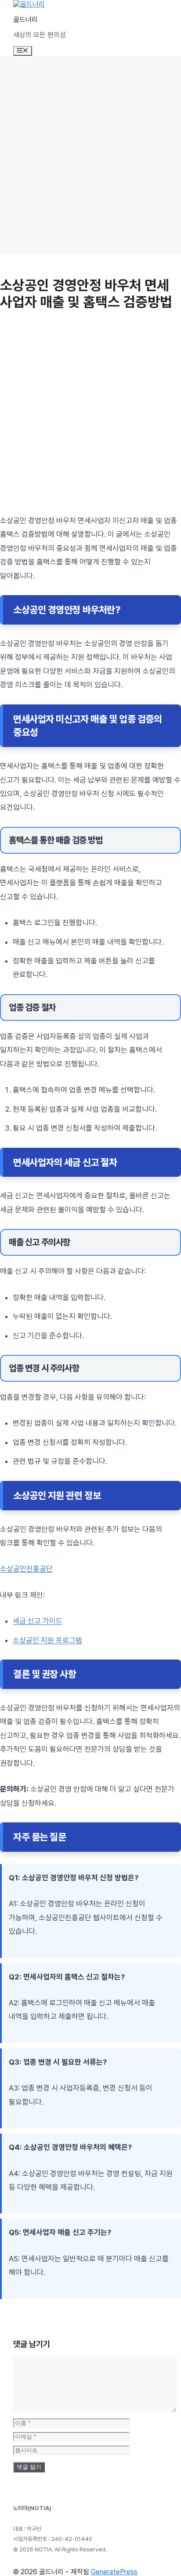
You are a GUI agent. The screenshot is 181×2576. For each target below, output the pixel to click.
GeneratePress (114, 2572)
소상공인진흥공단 (26, 1569)
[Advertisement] (90, 155)
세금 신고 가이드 (38, 1621)
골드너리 (25, 20)
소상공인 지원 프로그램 (47, 1640)
